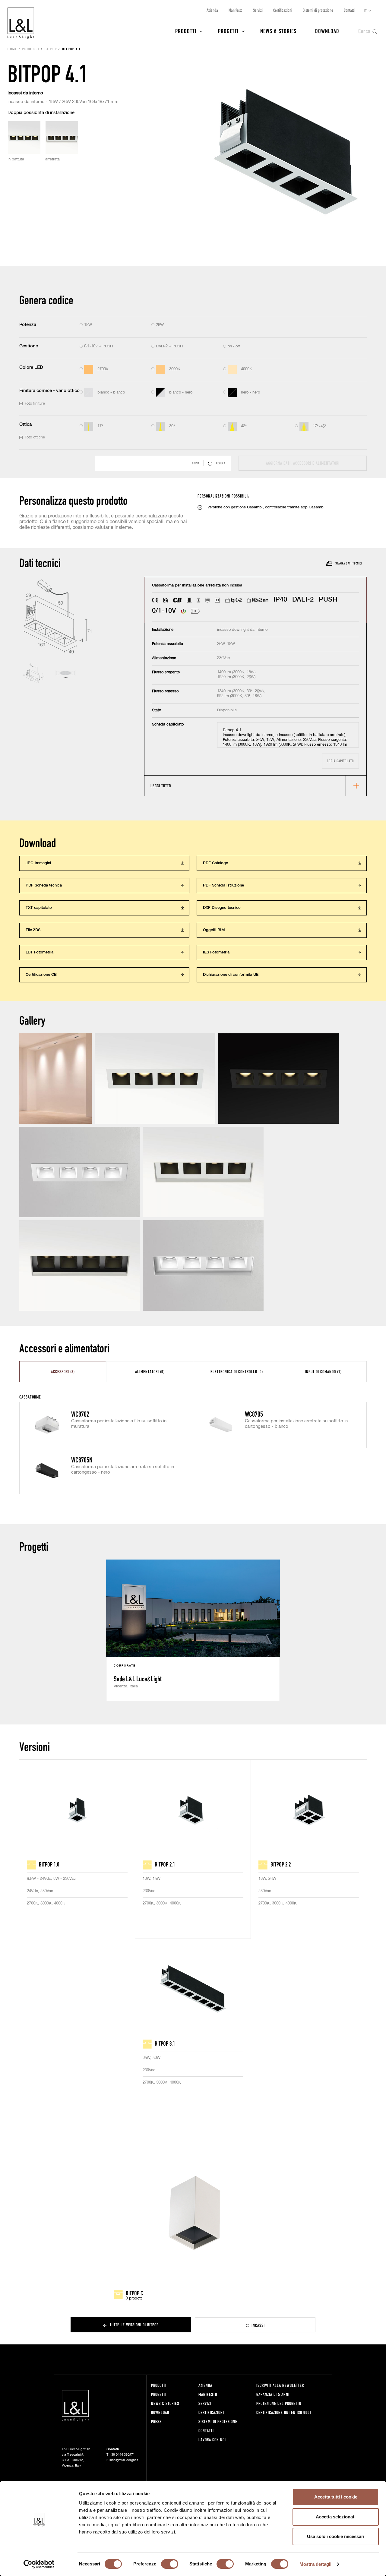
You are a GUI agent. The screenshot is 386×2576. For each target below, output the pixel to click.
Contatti (349, 10)
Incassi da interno (25, 93)
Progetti (228, 31)
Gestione (29, 346)
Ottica (25, 424)
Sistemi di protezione (318, 10)
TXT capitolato (39, 908)
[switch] (170, 2564)
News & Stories (278, 31)
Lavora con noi (212, 2440)
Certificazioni (283, 10)
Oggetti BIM (214, 930)
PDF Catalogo (216, 863)
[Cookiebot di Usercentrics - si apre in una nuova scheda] (39, 2564)
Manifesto (236, 10)
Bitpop (51, 49)
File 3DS (33, 930)
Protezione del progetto (279, 2403)
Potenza (28, 325)
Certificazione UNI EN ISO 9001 (284, 2412)
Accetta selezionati (336, 2517)
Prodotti (186, 31)
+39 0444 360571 (122, 2455)
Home (12, 49)
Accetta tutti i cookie (336, 2497)
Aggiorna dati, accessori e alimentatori (303, 463)
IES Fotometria (216, 952)
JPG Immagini (38, 863)
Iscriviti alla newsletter (280, 2385)
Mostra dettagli (316, 2564)
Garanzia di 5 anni (273, 2394)
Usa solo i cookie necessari (336, 2536)
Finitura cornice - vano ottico (49, 391)
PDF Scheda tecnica (44, 885)
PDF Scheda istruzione (223, 885)
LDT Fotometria (40, 952)
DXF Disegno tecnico (222, 908)
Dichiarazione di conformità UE (231, 975)
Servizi (258, 10)
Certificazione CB (41, 975)
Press (156, 2421)
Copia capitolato (340, 761)
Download (327, 31)
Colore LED (31, 367)
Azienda (212, 10)
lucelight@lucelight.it (124, 2460)
